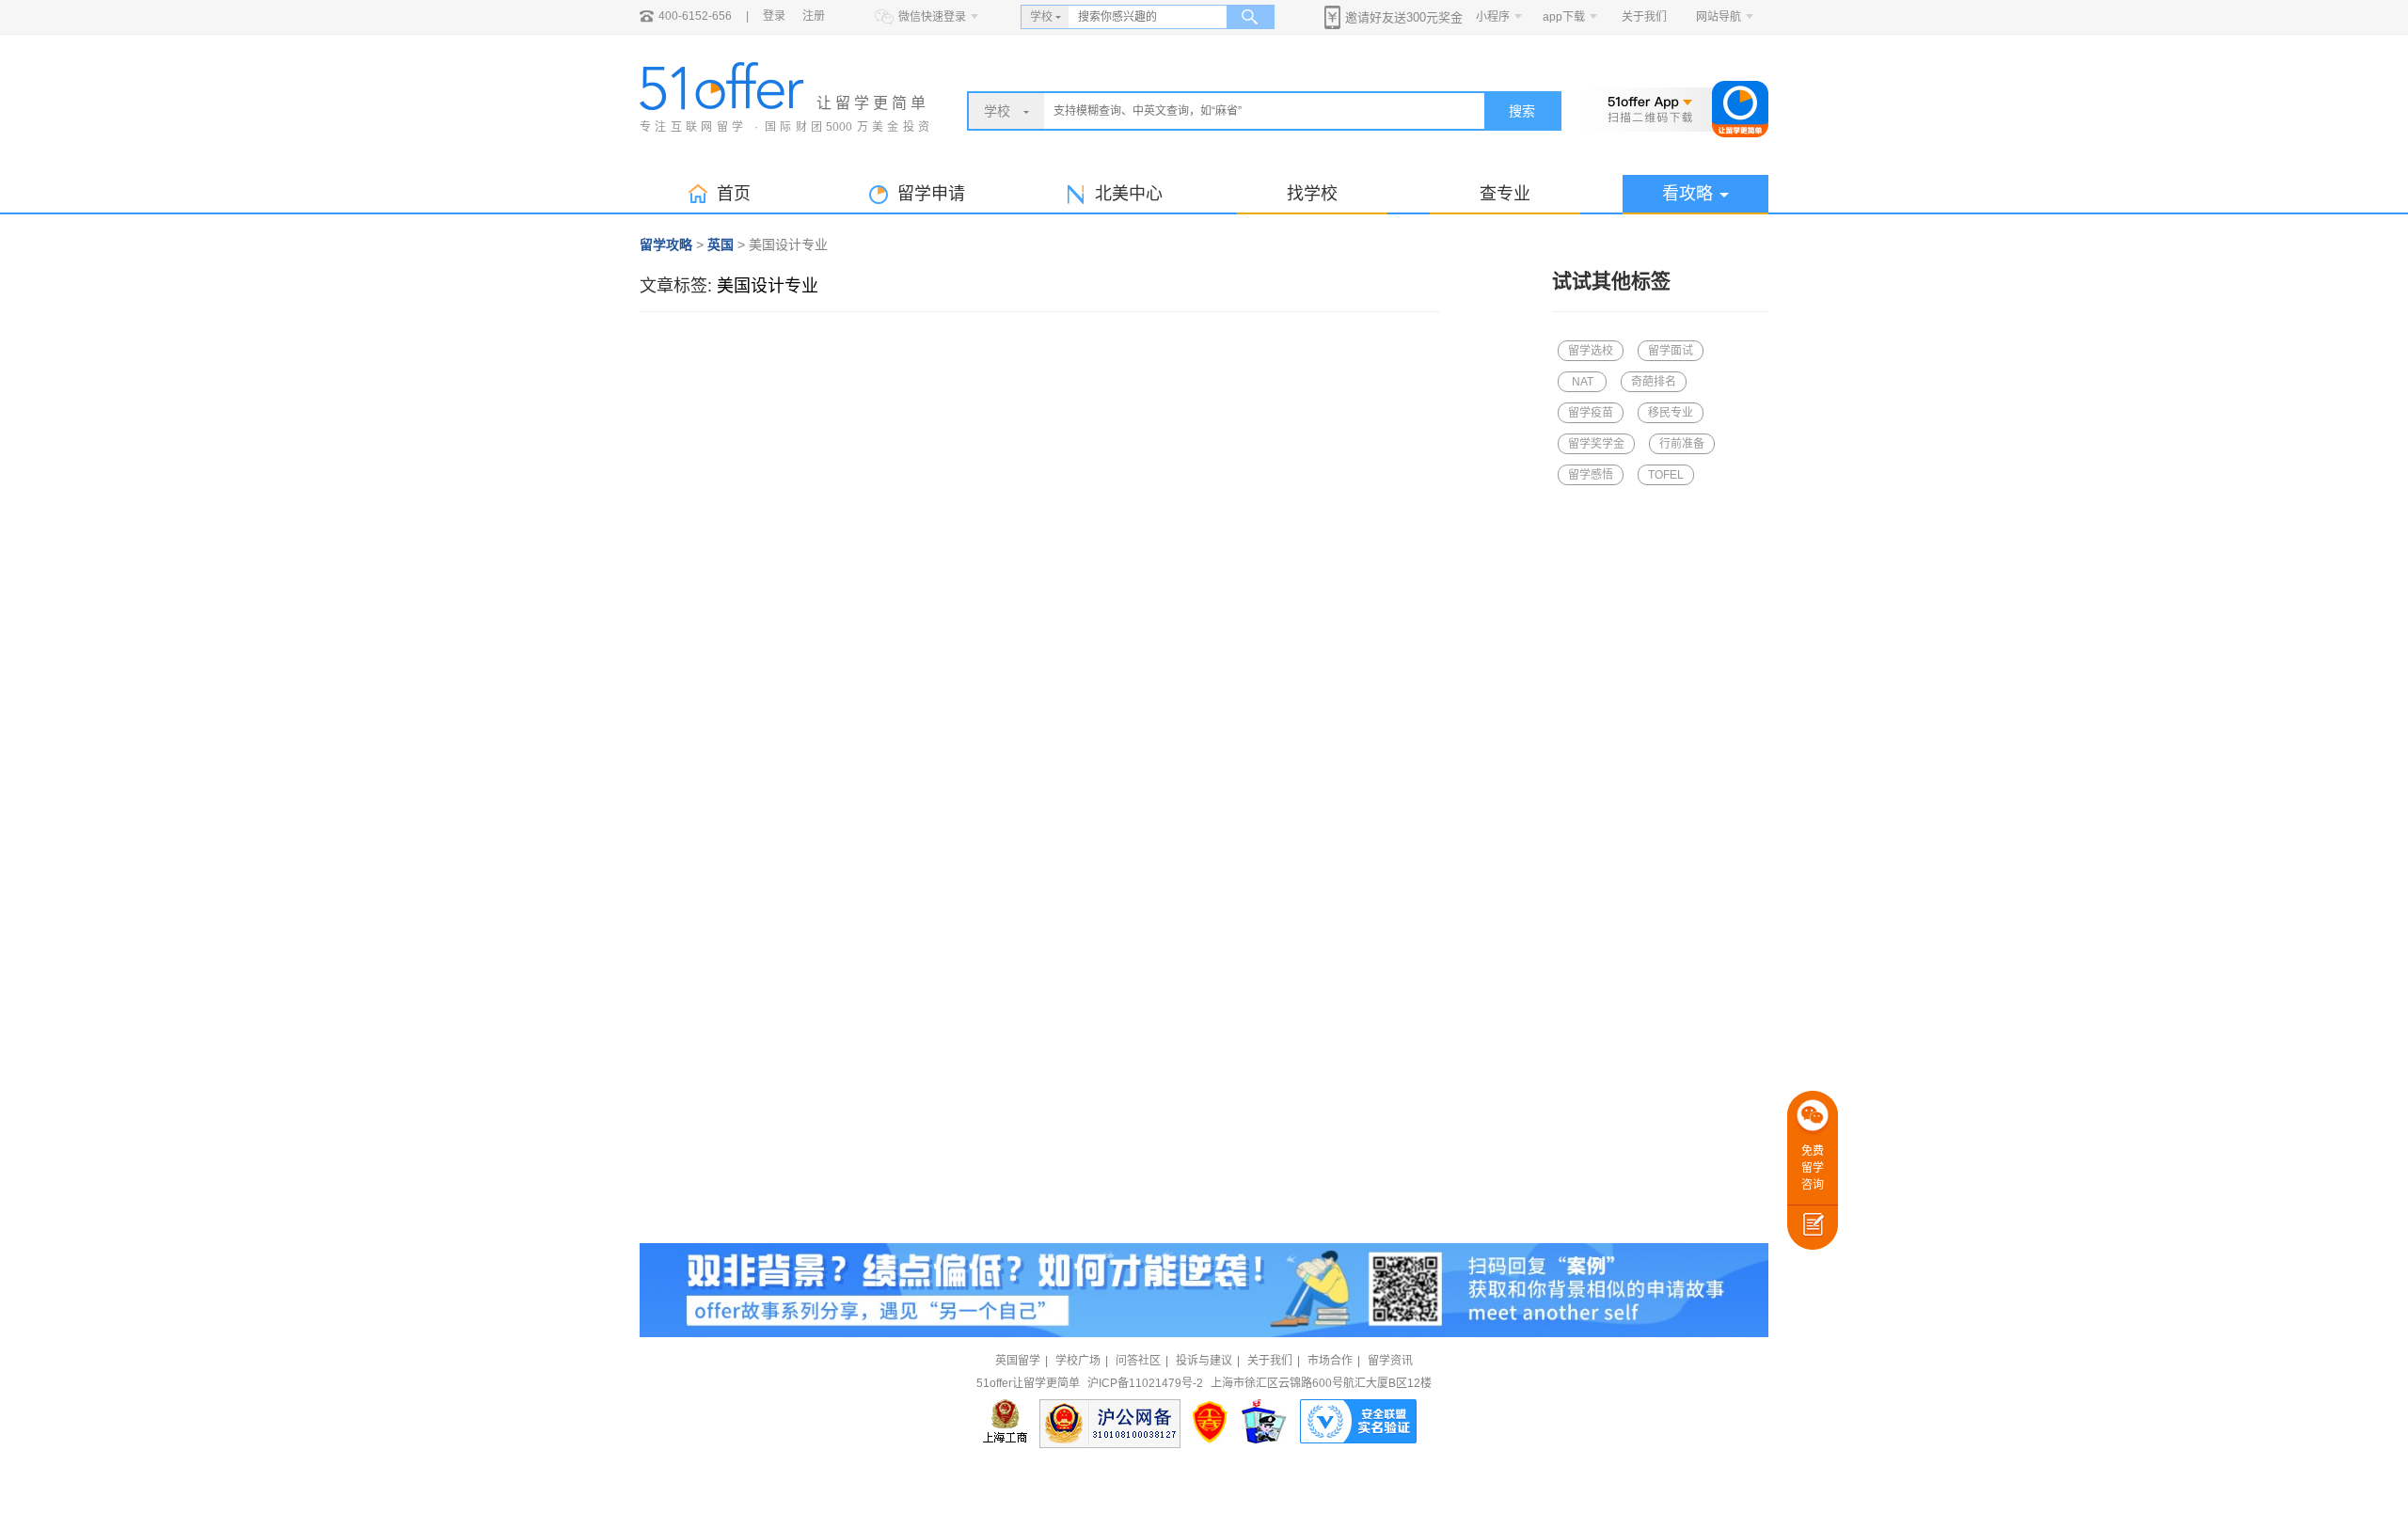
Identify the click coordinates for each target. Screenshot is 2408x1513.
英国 (721, 244)
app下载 (1564, 17)
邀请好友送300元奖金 (1404, 17)
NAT (1583, 382)
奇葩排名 (1654, 382)
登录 (774, 16)
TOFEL (1666, 475)
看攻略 (1687, 194)
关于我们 (1644, 17)
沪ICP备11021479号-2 (1145, 1383)
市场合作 (1330, 1361)
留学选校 (1591, 351)
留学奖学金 (1596, 444)
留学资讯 (1390, 1361)
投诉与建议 (1204, 1361)
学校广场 (1078, 1361)
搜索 (1522, 111)
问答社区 (1138, 1361)
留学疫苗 (1591, 413)
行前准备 (1682, 444)
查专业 (1505, 194)
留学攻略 (666, 244)
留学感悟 (1591, 475)
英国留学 (1018, 1361)
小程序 (1493, 17)
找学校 (1312, 194)
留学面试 (1671, 351)
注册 (814, 16)
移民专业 (1671, 413)
